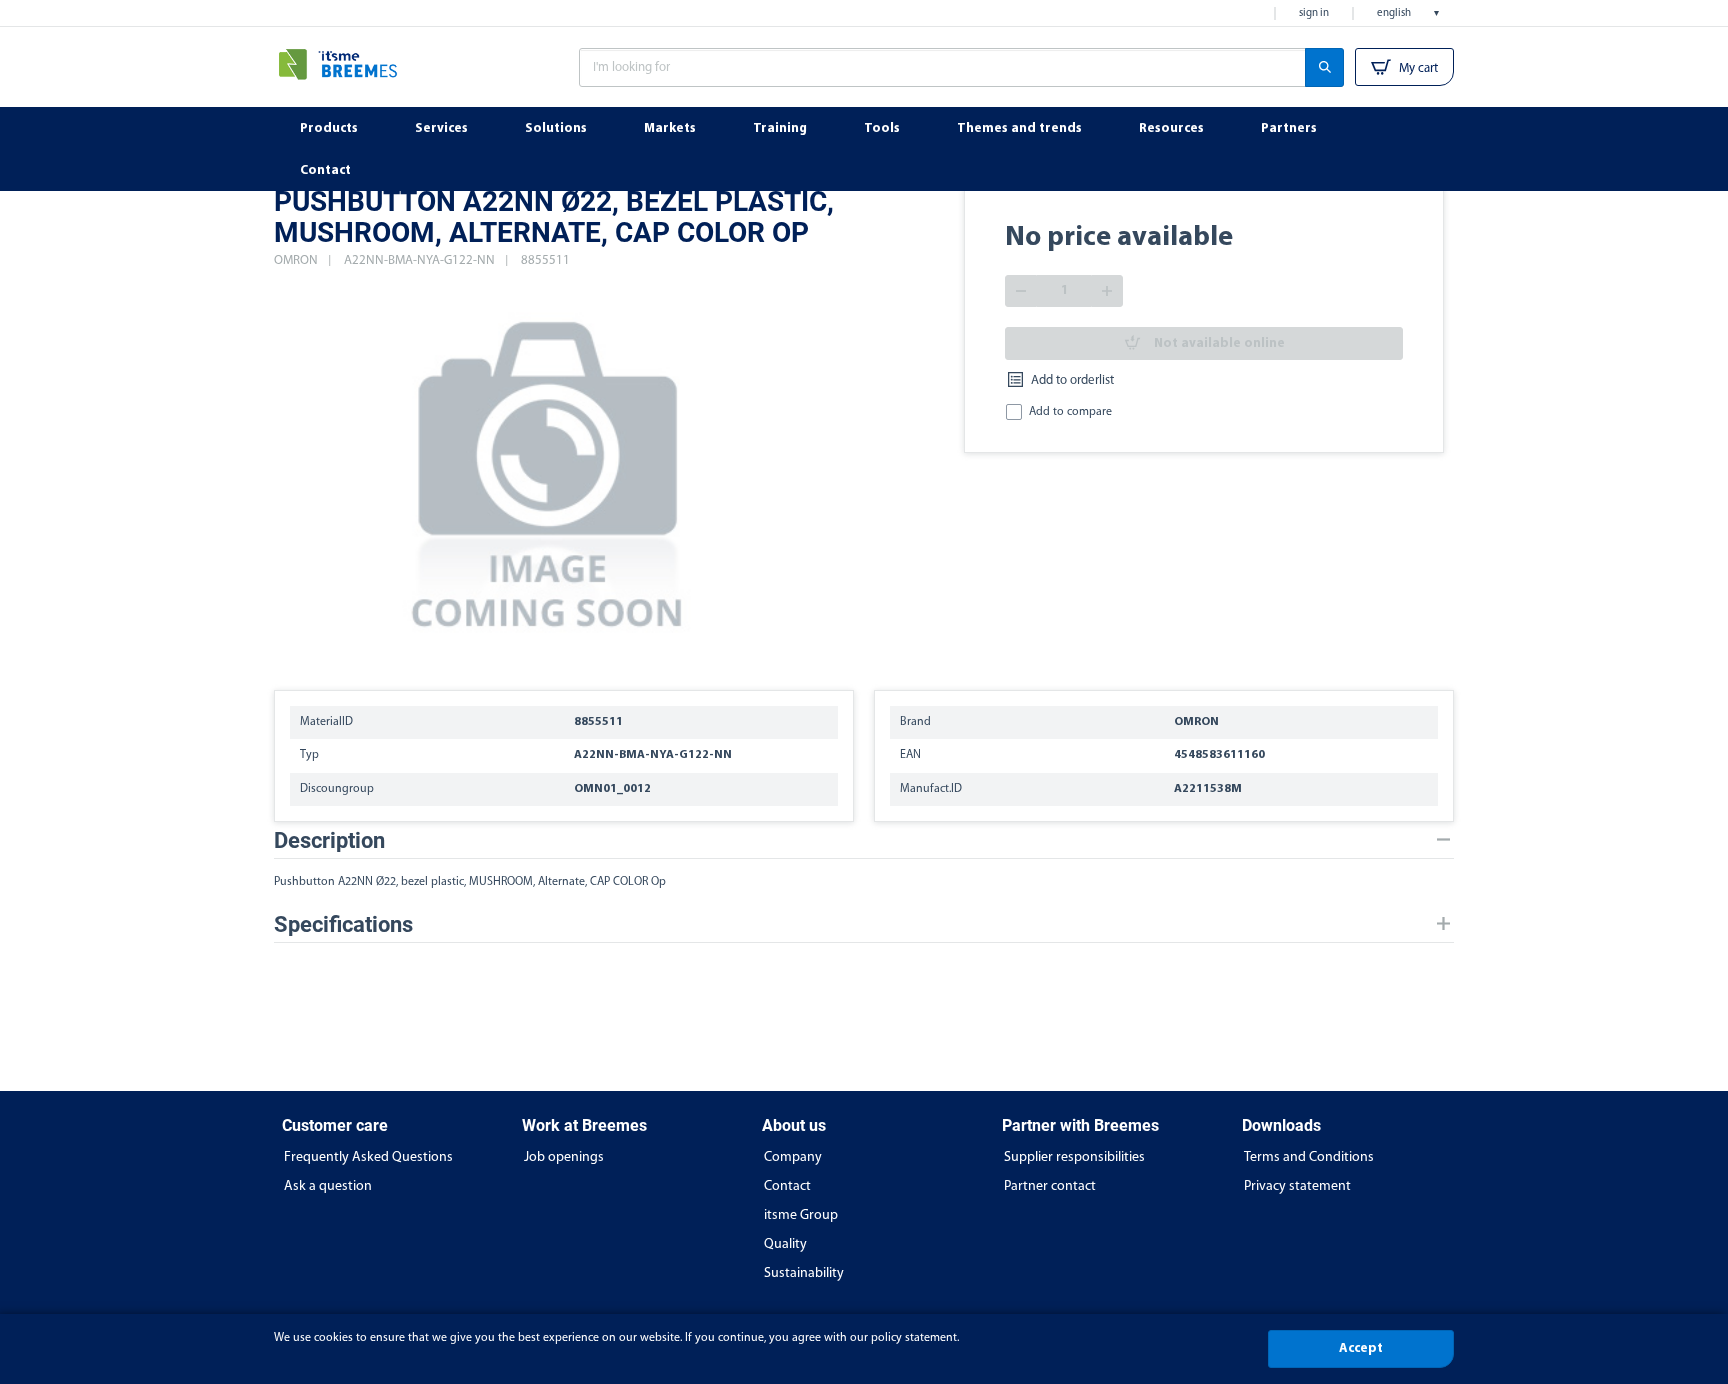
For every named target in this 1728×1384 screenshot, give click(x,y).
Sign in (1314, 13)
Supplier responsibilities (1074, 1157)
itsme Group (801, 1215)
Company (793, 1157)
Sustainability (804, 1273)
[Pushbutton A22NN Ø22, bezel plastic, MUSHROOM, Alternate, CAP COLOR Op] (549, 470)
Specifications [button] (343, 924)
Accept (1361, 1348)
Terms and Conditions (1309, 1157)
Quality (785, 1244)
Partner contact (1050, 1186)
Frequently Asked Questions (368, 1157)
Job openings (564, 1157)
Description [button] (329, 840)
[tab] (864, 840)
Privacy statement (1297, 1186)
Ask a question (328, 1186)
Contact (787, 1186)
